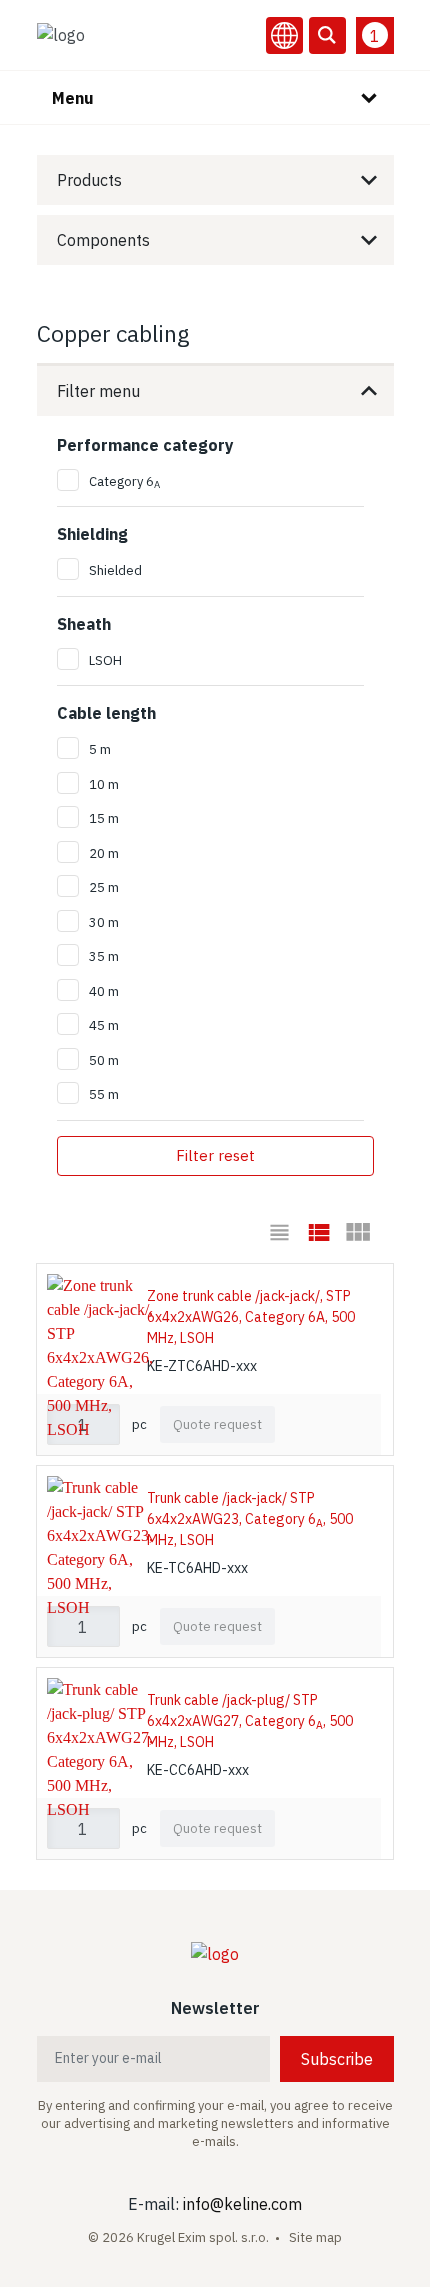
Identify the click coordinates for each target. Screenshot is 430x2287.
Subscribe (337, 2059)
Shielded (115, 570)
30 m (104, 922)
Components (103, 240)
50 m (104, 1060)
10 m (104, 784)
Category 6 (124, 482)
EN (284, 35)
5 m (100, 749)
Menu (73, 98)
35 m (104, 956)
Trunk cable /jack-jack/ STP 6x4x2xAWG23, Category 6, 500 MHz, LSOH (250, 1519)
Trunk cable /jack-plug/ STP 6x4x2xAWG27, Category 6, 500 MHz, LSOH (250, 1721)
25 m (104, 887)
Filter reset (215, 1155)
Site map (315, 2237)
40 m (104, 991)
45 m (104, 1025)
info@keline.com (242, 2204)
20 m (104, 853)
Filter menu (98, 391)
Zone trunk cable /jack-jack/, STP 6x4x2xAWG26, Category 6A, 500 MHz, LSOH (251, 1317)
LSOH (105, 660)
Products (89, 180)
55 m (104, 1094)
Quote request (217, 1424)
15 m (104, 818)
